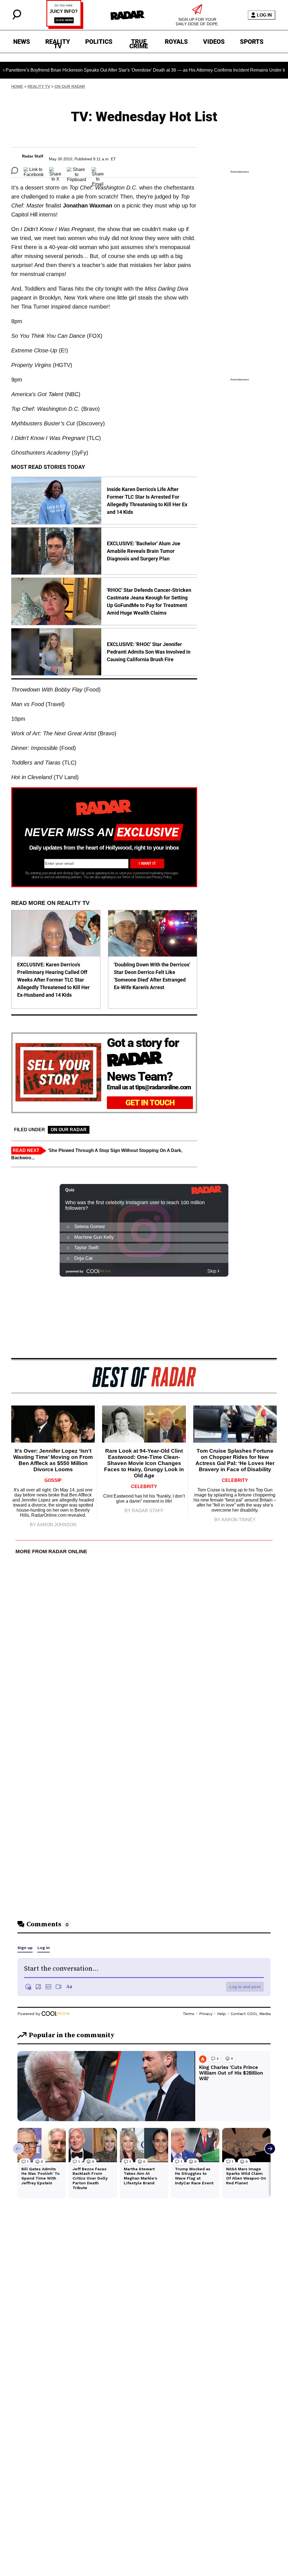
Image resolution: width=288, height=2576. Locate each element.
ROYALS (176, 42)
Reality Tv (39, 86)
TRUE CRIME (139, 43)
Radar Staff (33, 156)
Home (17, 86)
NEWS (22, 42)
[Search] (17, 18)
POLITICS (99, 42)
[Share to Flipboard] (76, 170)
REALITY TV (58, 43)
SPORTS (252, 42)
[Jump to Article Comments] (15, 170)
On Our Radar (70, 86)
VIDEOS (214, 42)
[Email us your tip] (65, 27)
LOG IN (264, 15)
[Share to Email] (98, 170)
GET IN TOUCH (150, 1103)
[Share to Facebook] (34, 170)
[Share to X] (55, 170)
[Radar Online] (128, 15)
